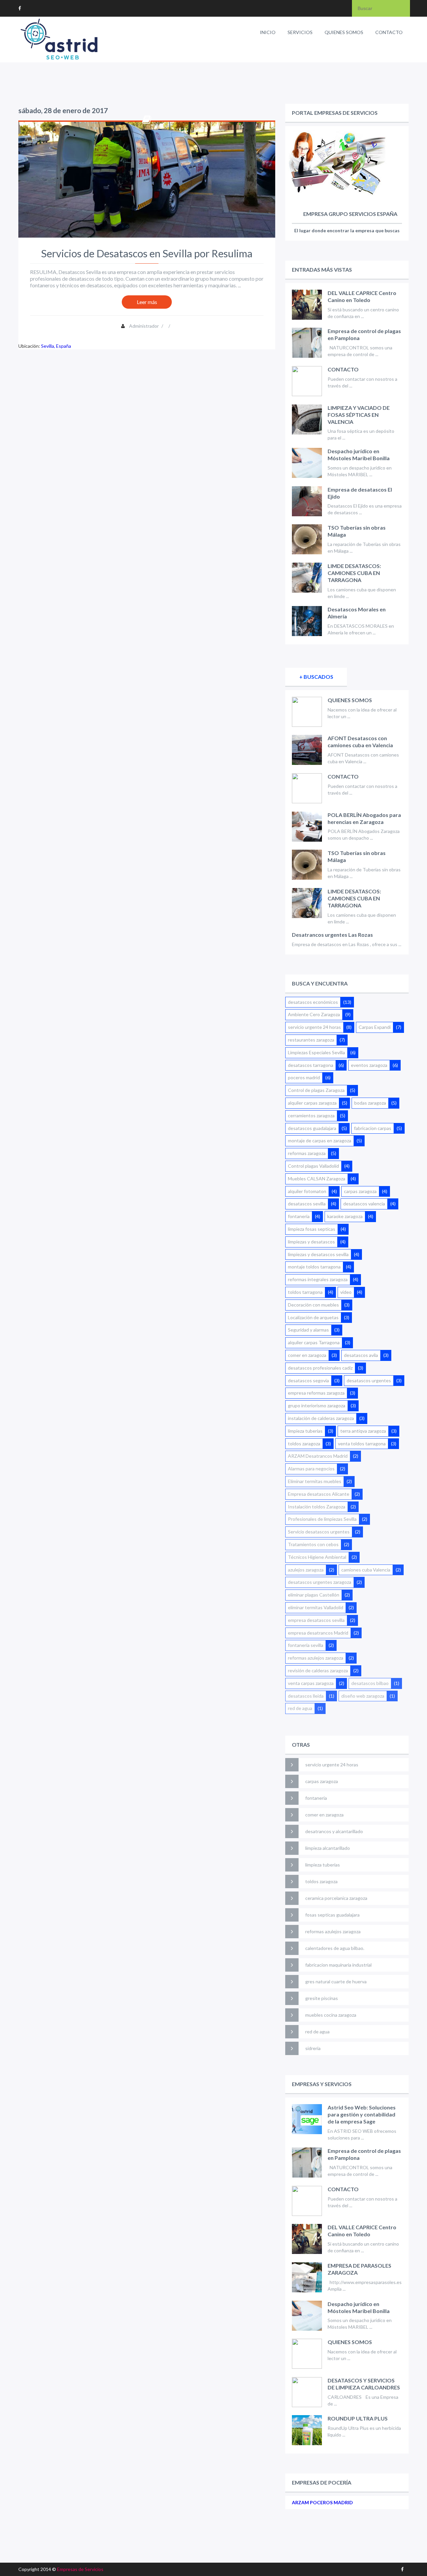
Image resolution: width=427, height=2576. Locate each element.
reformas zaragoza (307, 1153)
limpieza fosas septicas (312, 1229)
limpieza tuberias (305, 1431)
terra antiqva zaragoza (363, 1431)
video (346, 1292)
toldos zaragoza (304, 1444)
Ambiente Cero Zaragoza (314, 1014)
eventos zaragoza (369, 1065)
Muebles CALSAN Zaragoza (317, 1179)
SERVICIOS (300, 32)
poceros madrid (304, 1077)
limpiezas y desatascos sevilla (318, 1254)
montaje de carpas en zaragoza (320, 1140)
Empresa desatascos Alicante (319, 1494)
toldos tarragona (305, 1292)
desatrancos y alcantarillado (334, 1831)
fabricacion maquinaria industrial (338, 1965)
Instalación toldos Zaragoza (317, 1507)
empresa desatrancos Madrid (318, 1633)
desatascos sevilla (307, 1204)
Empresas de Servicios (80, 2569)
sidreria (313, 2048)
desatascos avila (361, 1355)
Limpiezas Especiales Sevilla (316, 1052)
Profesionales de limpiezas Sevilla (322, 1519)
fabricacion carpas (373, 1128)
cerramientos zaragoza (311, 1115)
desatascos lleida (306, 1696)
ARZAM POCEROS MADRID (322, 2502)
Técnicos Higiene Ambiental (317, 1557)
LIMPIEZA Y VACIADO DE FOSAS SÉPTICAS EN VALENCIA (359, 415)
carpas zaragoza (360, 1191)
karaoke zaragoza (345, 1216)
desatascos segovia (308, 1380)
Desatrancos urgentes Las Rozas (332, 935)
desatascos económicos (313, 1002)
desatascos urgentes (369, 1380)
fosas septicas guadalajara (332, 1915)
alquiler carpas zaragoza (312, 1103)
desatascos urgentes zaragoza (320, 1582)
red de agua (300, 1708)
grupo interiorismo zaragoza (317, 1405)
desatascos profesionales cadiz (320, 1368)
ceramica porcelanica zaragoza (336, 1898)
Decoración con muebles (313, 1305)
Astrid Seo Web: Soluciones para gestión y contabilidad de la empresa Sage (362, 2114)
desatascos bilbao (370, 1683)
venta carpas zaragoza (311, 1683)
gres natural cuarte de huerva (336, 1981)
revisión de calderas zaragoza (318, 1670)
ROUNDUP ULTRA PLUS (358, 2418)
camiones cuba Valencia (366, 1570)
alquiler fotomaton (307, 1191)
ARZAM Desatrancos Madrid (318, 1456)
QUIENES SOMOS (344, 32)
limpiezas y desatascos (311, 1242)
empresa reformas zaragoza (316, 1393)
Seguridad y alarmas (308, 1330)
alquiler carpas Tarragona (314, 1342)
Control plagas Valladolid (313, 1166)
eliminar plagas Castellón (314, 1595)
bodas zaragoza (370, 1103)
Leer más (147, 302)
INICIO (268, 32)
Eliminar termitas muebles (315, 1481)
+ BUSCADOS (316, 677)
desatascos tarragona (311, 1065)
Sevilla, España (56, 346)
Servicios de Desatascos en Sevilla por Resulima (147, 253)
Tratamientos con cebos (313, 1544)
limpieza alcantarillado (328, 1848)
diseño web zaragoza (363, 1696)
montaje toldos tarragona (314, 1267)
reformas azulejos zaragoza (316, 1658)
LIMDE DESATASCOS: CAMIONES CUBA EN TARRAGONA (354, 573)
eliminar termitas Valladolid (316, 1607)
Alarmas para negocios (311, 1469)
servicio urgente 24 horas (314, 1027)
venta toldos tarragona (362, 1444)
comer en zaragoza (307, 1355)
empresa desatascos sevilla (316, 1620)
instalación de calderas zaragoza (321, 1418)
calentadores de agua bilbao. (335, 1948)
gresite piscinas (322, 1998)
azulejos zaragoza (306, 1570)
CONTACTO (389, 32)
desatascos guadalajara (312, 1128)
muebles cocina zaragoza (331, 2015)
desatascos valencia (364, 1204)
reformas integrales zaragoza (318, 1279)
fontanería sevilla (306, 1645)
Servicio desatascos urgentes (319, 1532)
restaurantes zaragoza (311, 1040)
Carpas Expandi (375, 1027)
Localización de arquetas (313, 1317)
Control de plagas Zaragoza (316, 1090)
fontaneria (299, 1216)
